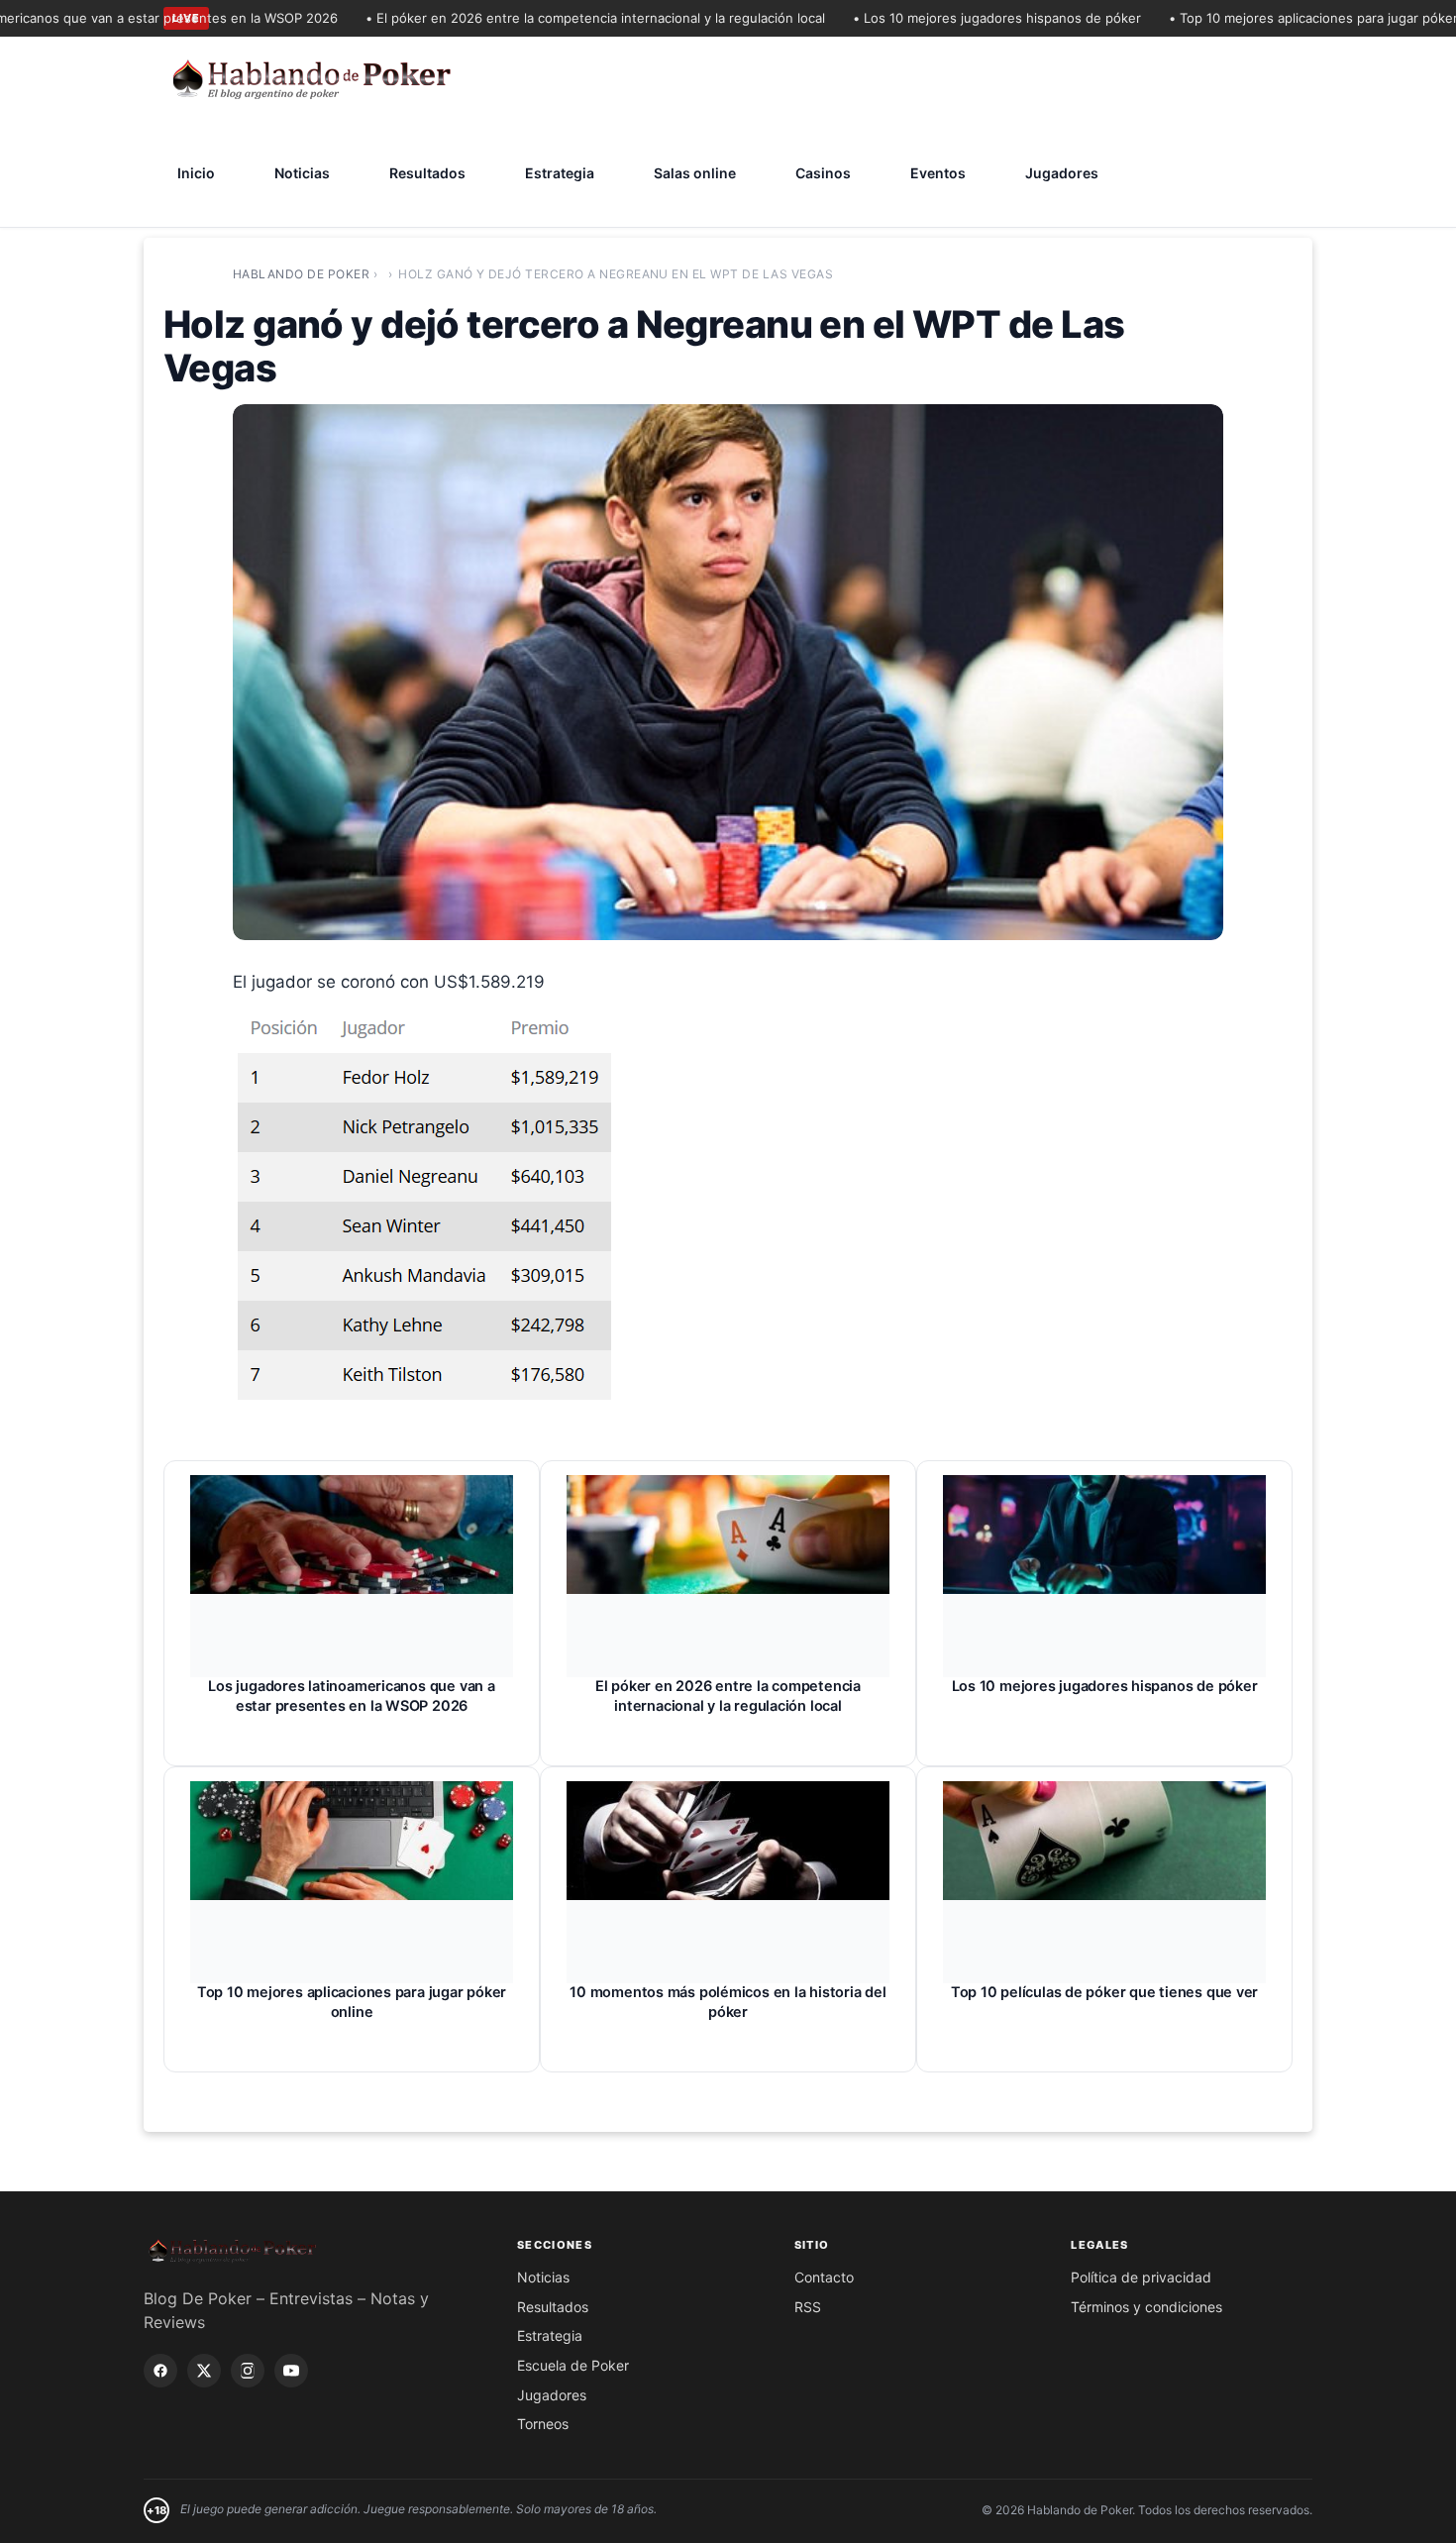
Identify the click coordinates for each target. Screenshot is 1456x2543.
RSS (808, 2307)
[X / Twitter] (204, 2371)
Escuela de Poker (573, 2365)
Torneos (543, 2424)
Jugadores (1062, 173)
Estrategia (560, 173)
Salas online (695, 173)
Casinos (823, 173)
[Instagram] (248, 2371)
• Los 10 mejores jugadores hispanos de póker (947, 18)
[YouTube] (291, 2371)
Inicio (196, 173)
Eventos (938, 173)
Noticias (302, 173)
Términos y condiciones (1146, 2307)
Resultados (427, 173)
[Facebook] (160, 2371)
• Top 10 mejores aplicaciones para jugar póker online (1285, 18)
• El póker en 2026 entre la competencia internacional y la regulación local (546, 18)
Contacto (824, 2277)
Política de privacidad (1141, 2277)
